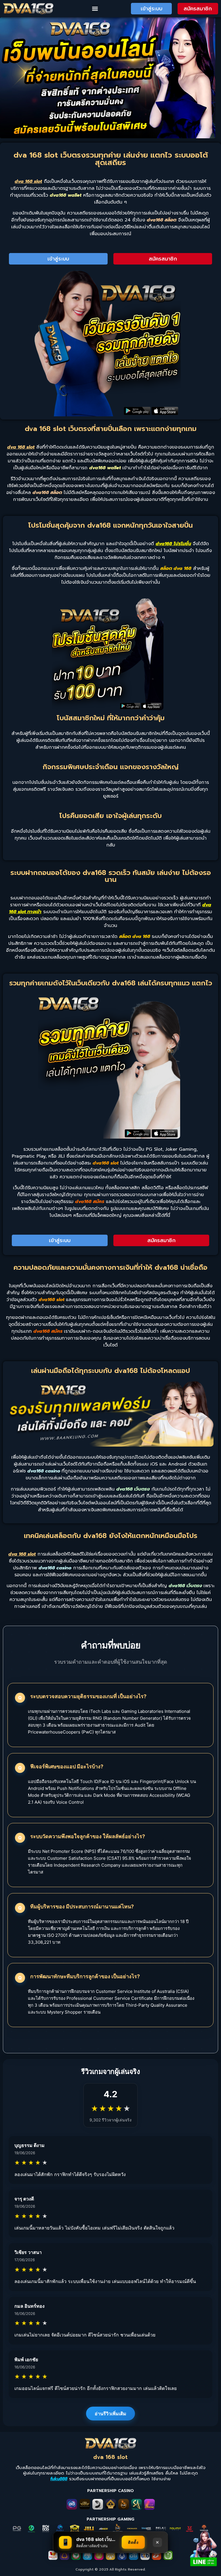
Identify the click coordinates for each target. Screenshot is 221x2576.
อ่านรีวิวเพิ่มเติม (110, 2414)
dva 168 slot (110, 2457)
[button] (95, 9)
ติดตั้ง (133, 2542)
